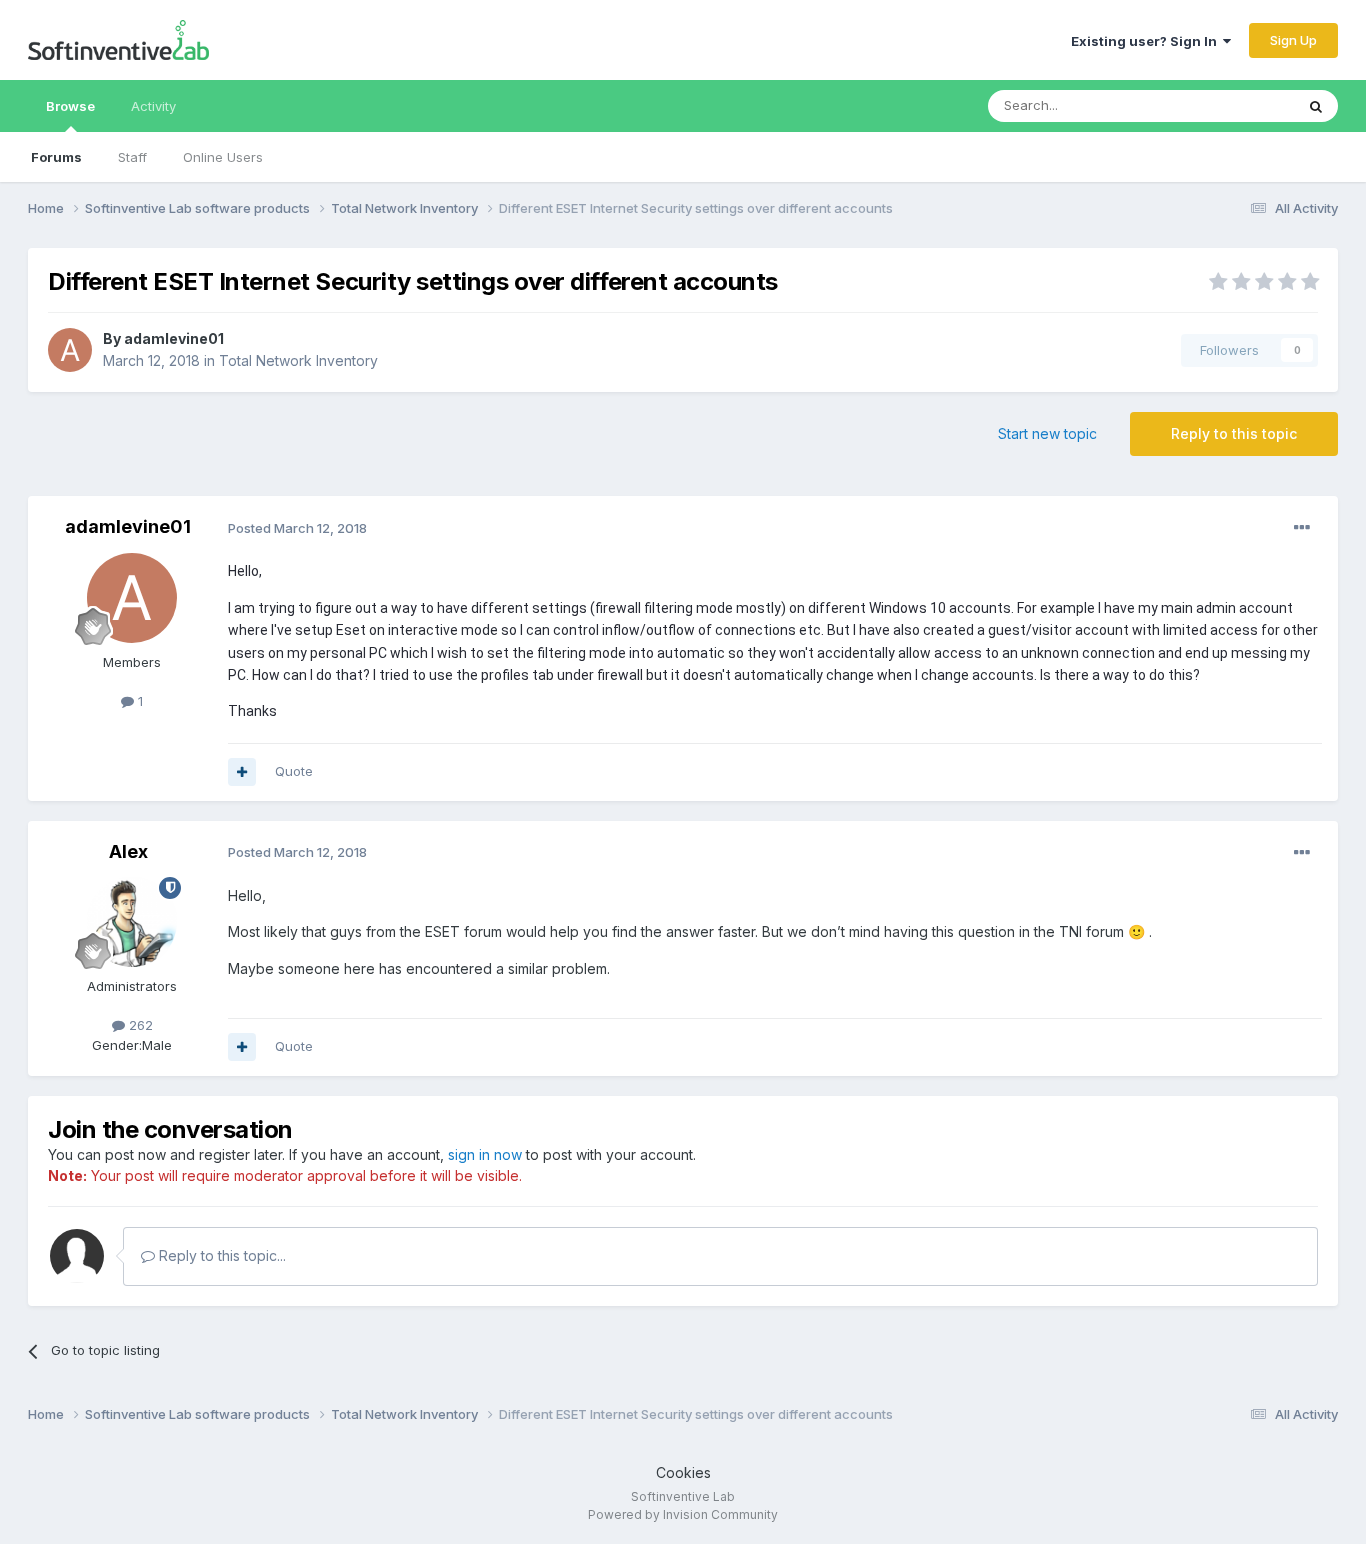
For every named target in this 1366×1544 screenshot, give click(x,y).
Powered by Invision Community (683, 1514)
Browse (70, 106)
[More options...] (1302, 528)
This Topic (1235, 105)
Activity (153, 106)
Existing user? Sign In (1147, 41)
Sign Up (1293, 40)
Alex (128, 851)
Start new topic (1047, 433)
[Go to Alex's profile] (132, 922)
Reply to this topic (1234, 433)
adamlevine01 (174, 338)
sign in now (485, 1154)
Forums (56, 157)
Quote (294, 771)
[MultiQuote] (242, 772)
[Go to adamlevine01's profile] (70, 350)
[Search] (1316, 106)
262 (139, 1025)
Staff (132, 157)
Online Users (223, 157)
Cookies (683, 1472)
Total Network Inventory (298, 360)
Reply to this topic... (220, 1255)
